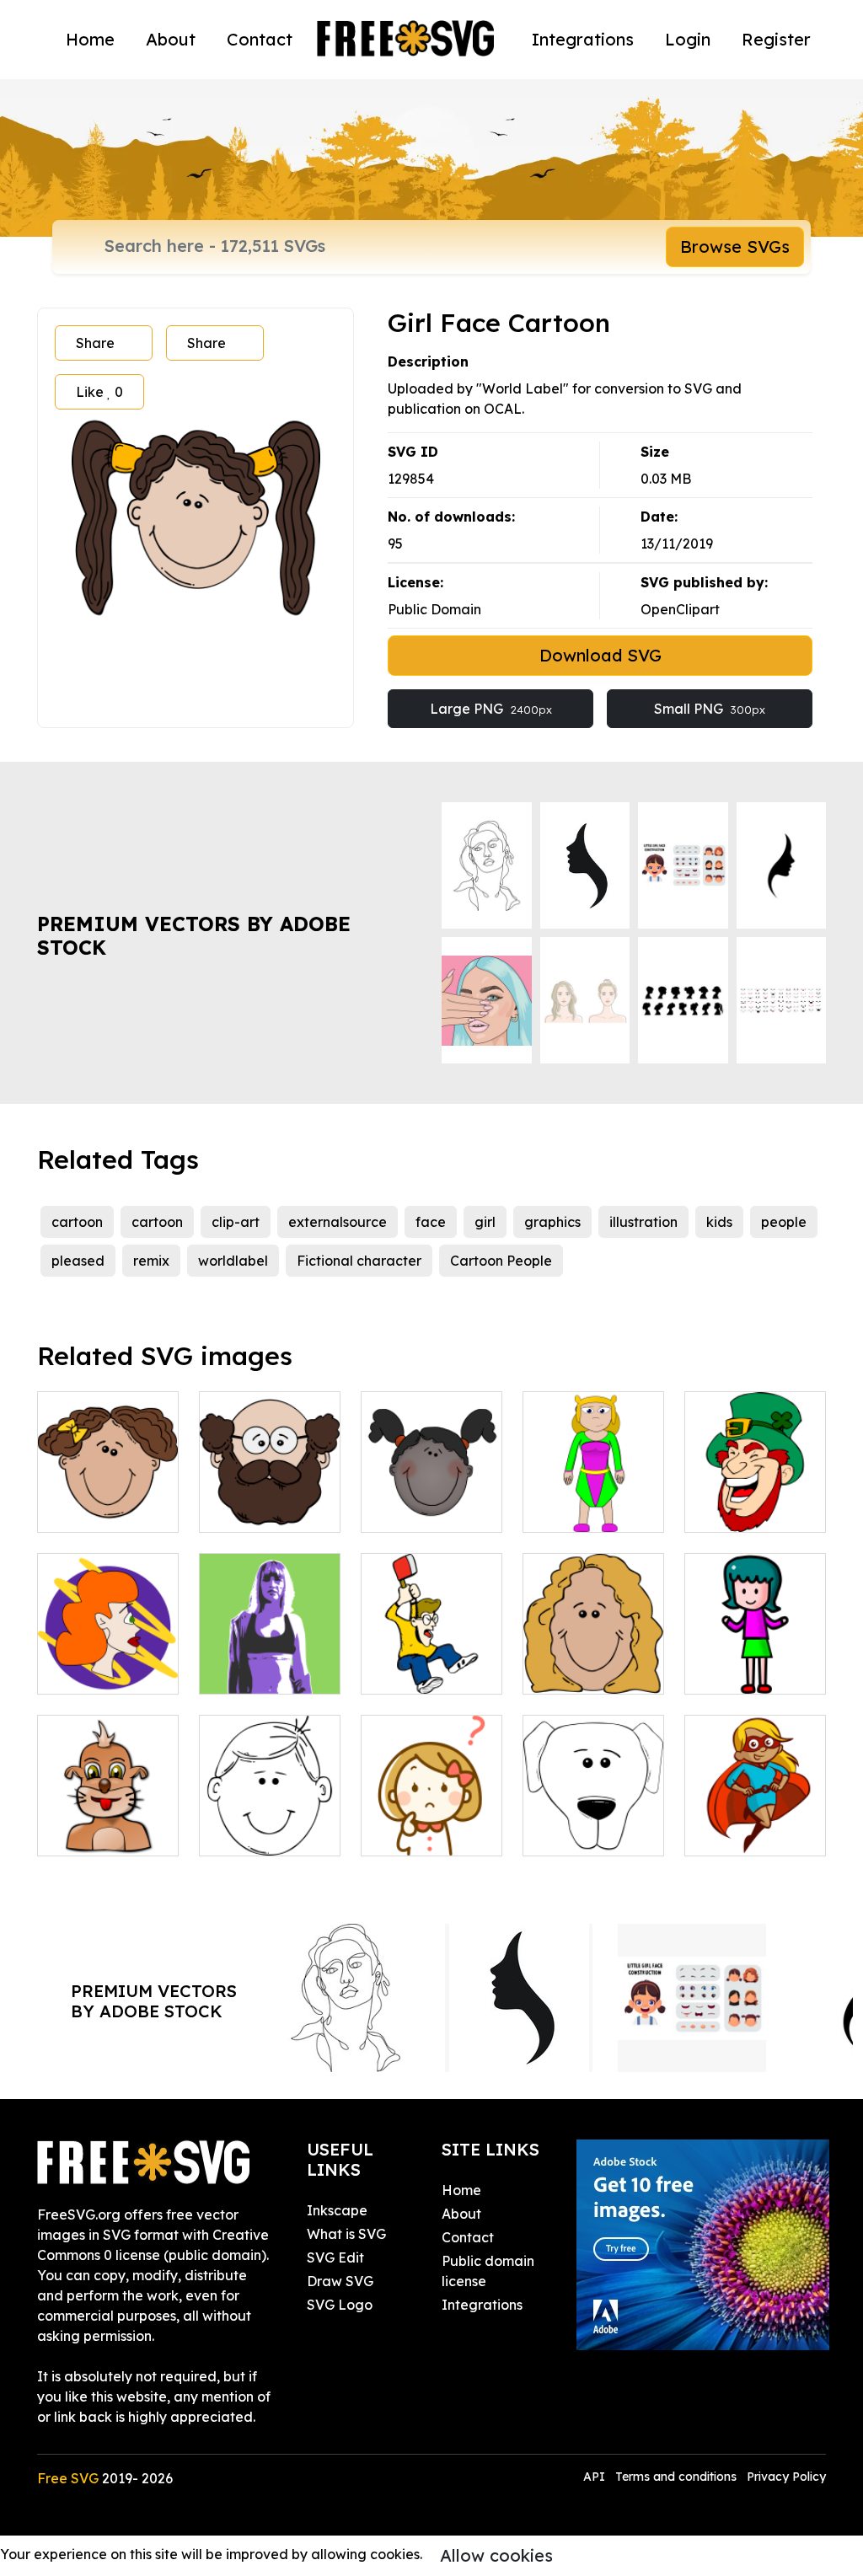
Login (688, 39)
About (171, 39)
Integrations (583, 39)
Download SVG (600, 655)
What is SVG (346, 2234)
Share (95, 343)
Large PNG (491, 709)
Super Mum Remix (755, 1823)
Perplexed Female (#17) (431, 1823)
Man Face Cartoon (270, 1499)
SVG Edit (335, 2257)
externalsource (338, 1222)
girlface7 (409, 1509)
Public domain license (488, 2271)
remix (151, 1261)
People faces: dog (108, 1823)
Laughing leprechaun (755, 1499)
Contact (260, 39)
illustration (643, 1222)
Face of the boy (269, 1833)
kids (719, 1222)
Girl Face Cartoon (108, 1499)
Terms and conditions (676, 2477)
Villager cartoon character (594, 1489)
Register (776, 39)
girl (485, 1222)
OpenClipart (680, 609)
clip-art (236, 1222)
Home (90, 39)
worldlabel (233, 1261)
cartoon (77, 1222)
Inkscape (337, 2210)
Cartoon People (501, 1261)
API (596, 2477)
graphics (552, 1222)
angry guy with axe (431, 1661)
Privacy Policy (786, 2477)
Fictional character (359, 1261)
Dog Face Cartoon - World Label (593, 1813)
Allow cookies (496, 2555)
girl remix (248, 1671)
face (431, 1222)
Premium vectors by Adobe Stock (194, 936)
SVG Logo (340, 2305)
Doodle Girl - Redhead (108, 1661)
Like (99, 392)
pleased (78, 1261)
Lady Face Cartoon (594, 1661)
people (784, 1222)
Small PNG (710, 709)
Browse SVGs (735, 246)
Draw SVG (340, 2281)
